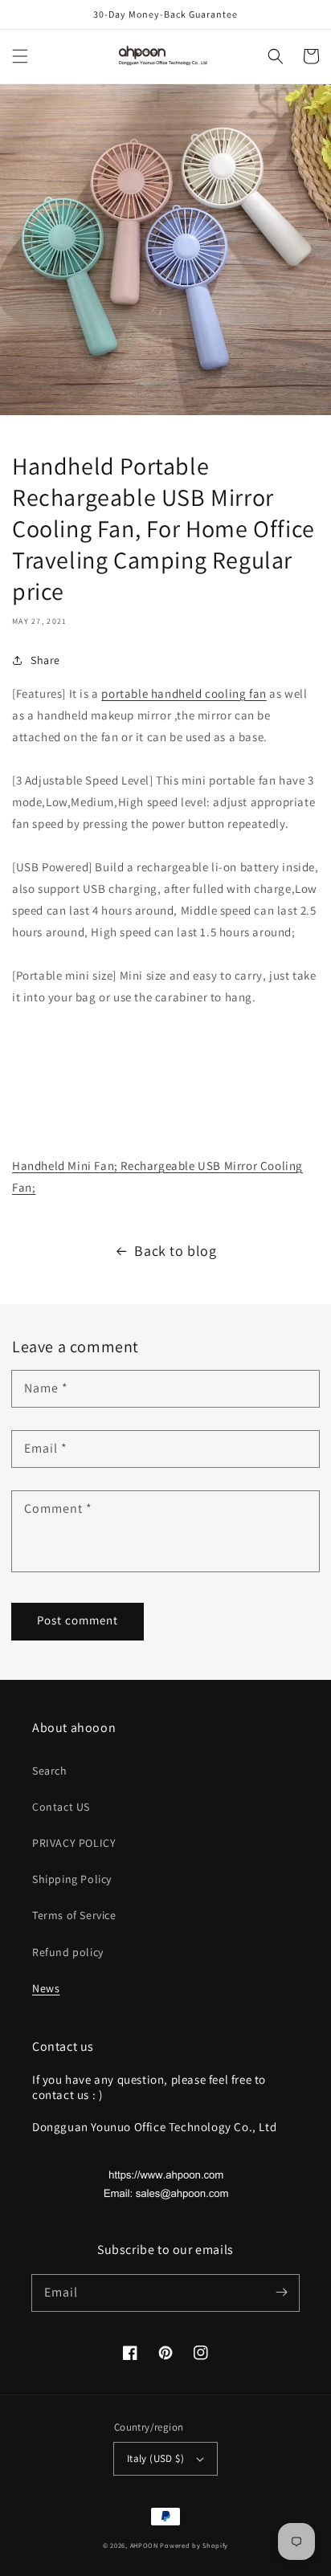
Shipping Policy (72, 1879)
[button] (20, 56)
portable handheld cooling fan (184, 693)
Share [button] (45, 660)
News (46, 1988)
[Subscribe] (281, 2293)
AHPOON (144, 2545)
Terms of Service (74, 1915)
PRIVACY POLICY (74, 1843)
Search (50, 1771)
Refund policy (68, 1952)
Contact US (61, 1807)
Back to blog (175, 1251)
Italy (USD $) (155, 2458)
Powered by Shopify (194, 2545)
